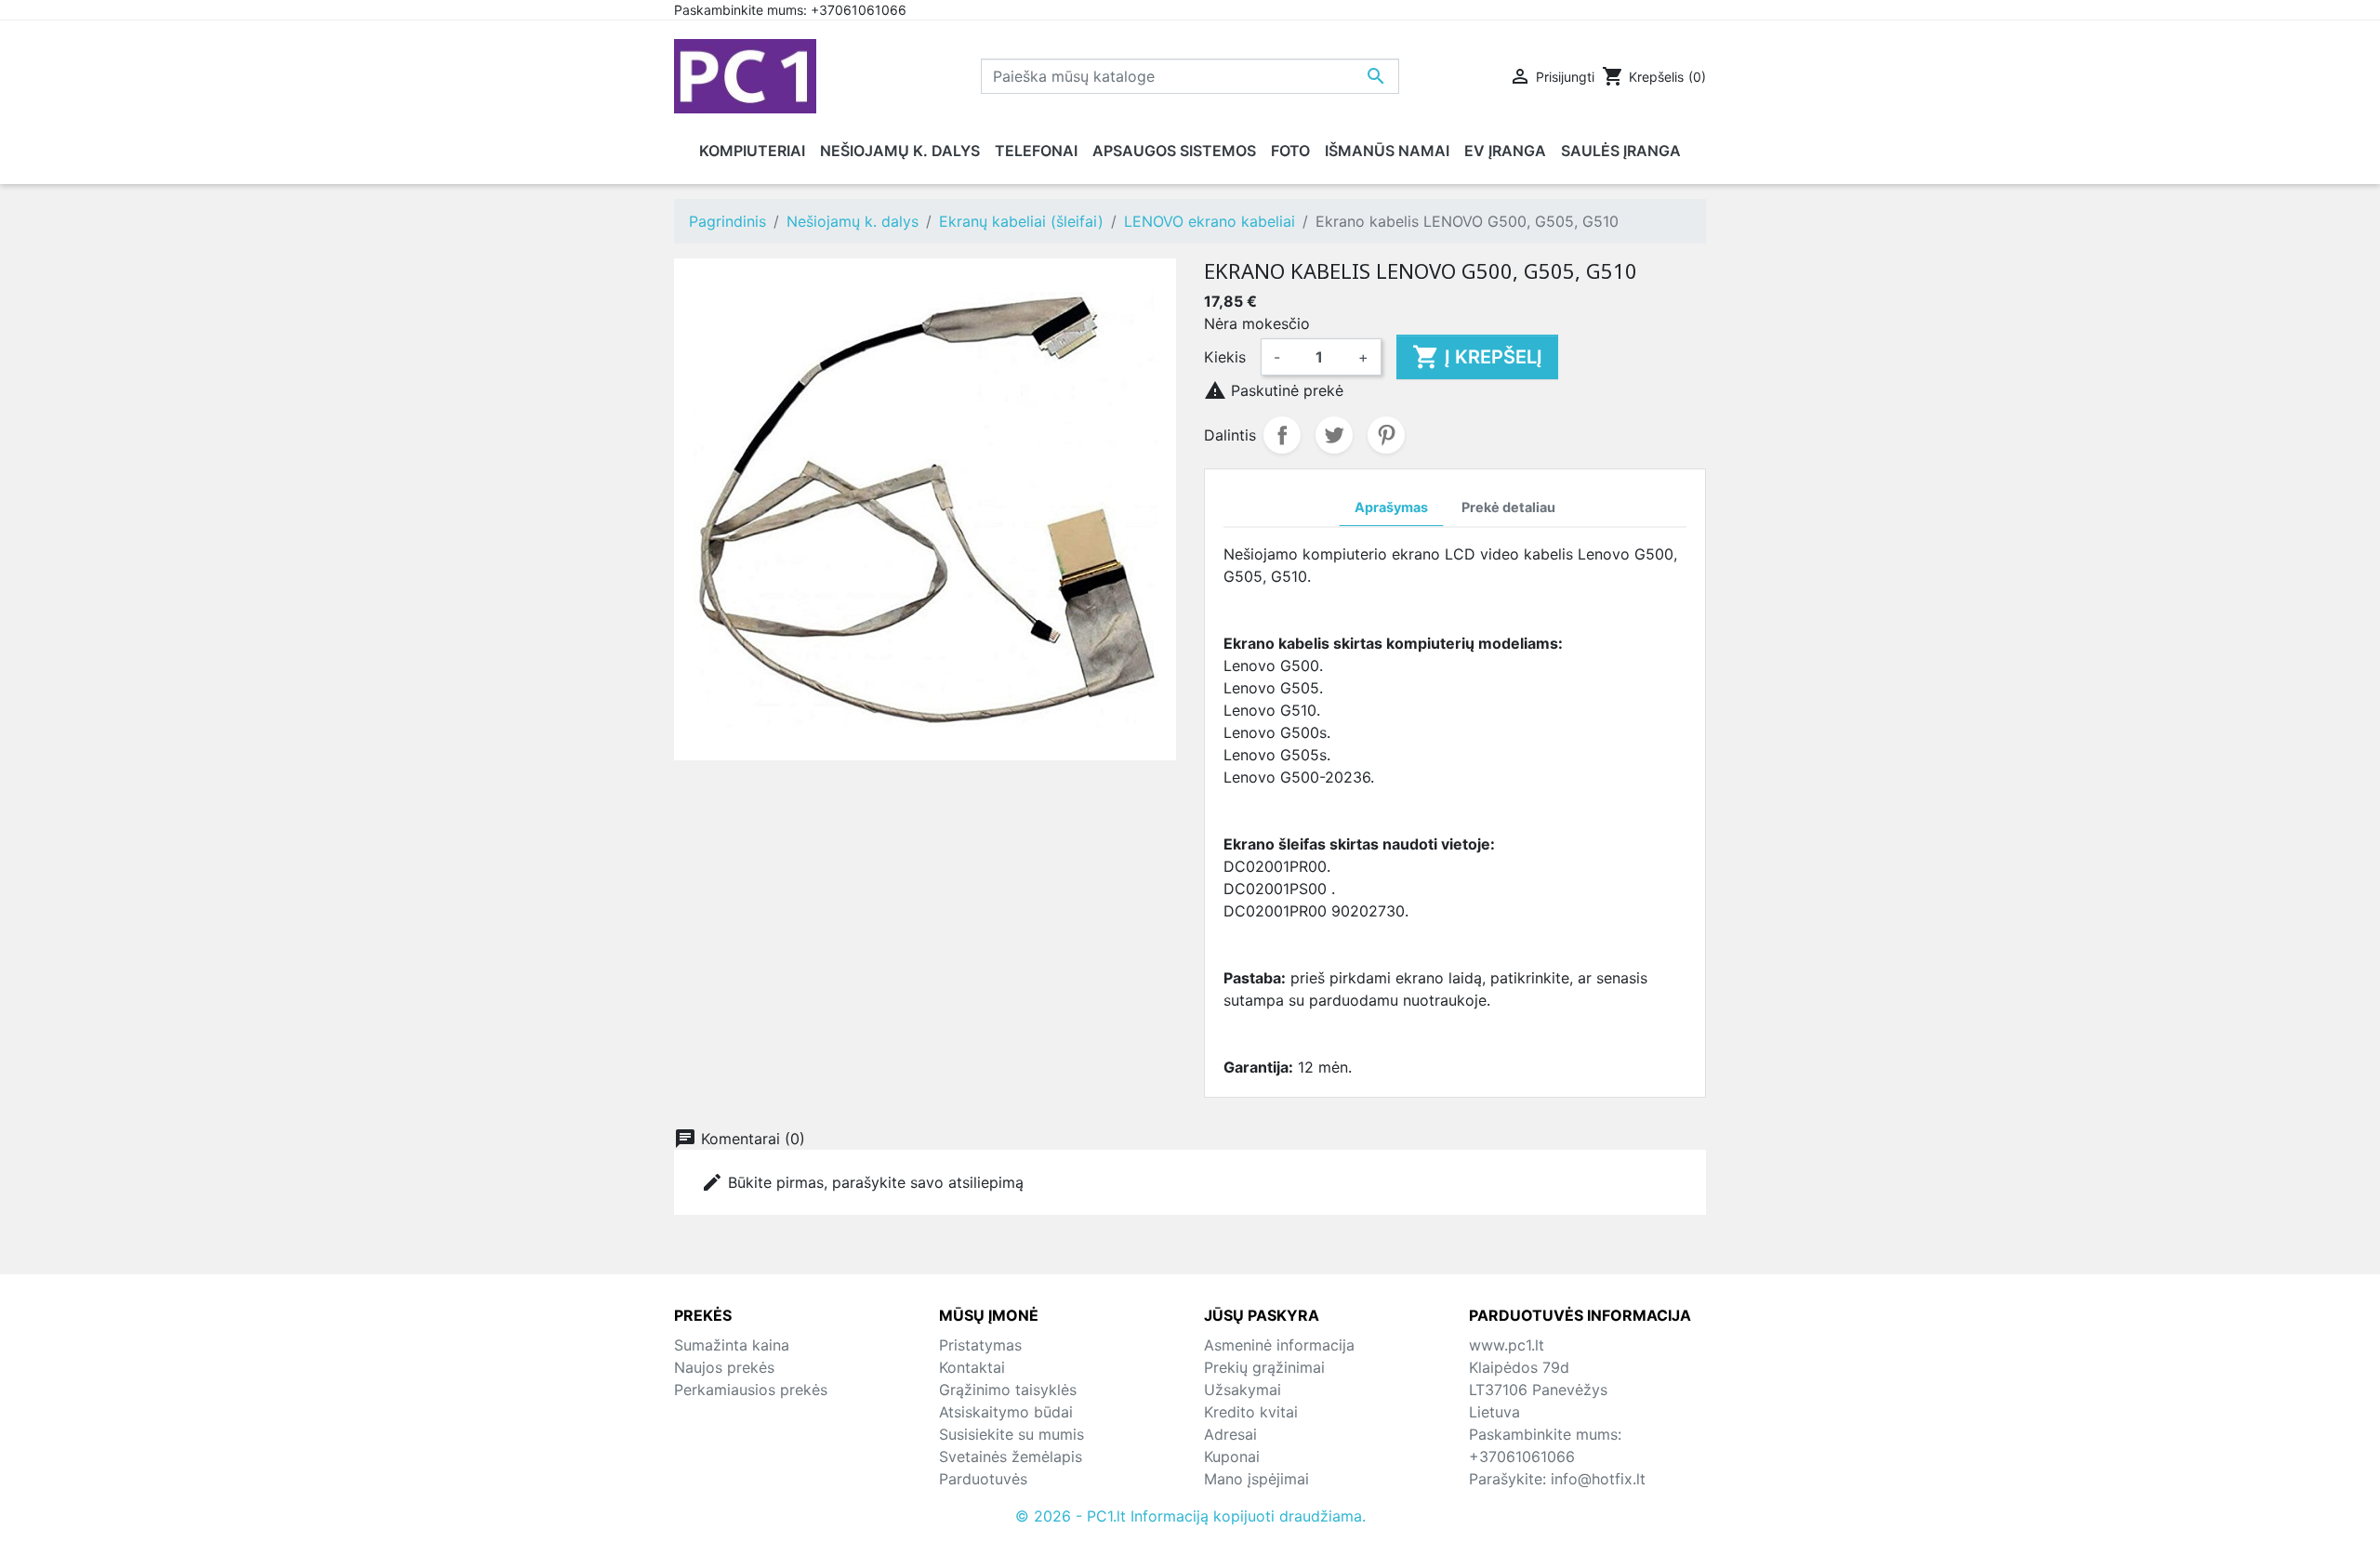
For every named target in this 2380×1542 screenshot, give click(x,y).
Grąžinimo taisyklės (1008, 1390)
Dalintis (1282, 435)
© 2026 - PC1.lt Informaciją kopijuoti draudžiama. (1190, 1516)
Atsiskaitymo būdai (1006, 1412)
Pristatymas (980, 1345)
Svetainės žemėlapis (1011, 1456)
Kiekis (1225, 357)
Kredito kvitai (1251, 1412)
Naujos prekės (724, 1367)
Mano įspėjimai (1256, 1479)
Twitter (1334, 435)
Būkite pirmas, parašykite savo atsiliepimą (862, 1182)
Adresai (1230, 1434)
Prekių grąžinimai (1264, 1367)
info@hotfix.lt (1598, 1479)
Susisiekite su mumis (1011, 1434)
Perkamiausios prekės (751, 1390)
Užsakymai (1243, 1390)
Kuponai (1232, 1456)
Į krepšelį (1477, 357)
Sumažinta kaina (732, 1345)
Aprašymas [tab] (1391, 507)
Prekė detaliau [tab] (1508, 507)
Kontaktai (972, 1367)
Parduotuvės (983, 1479)
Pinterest (1386, 435)
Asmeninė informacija (1279, 1345)
